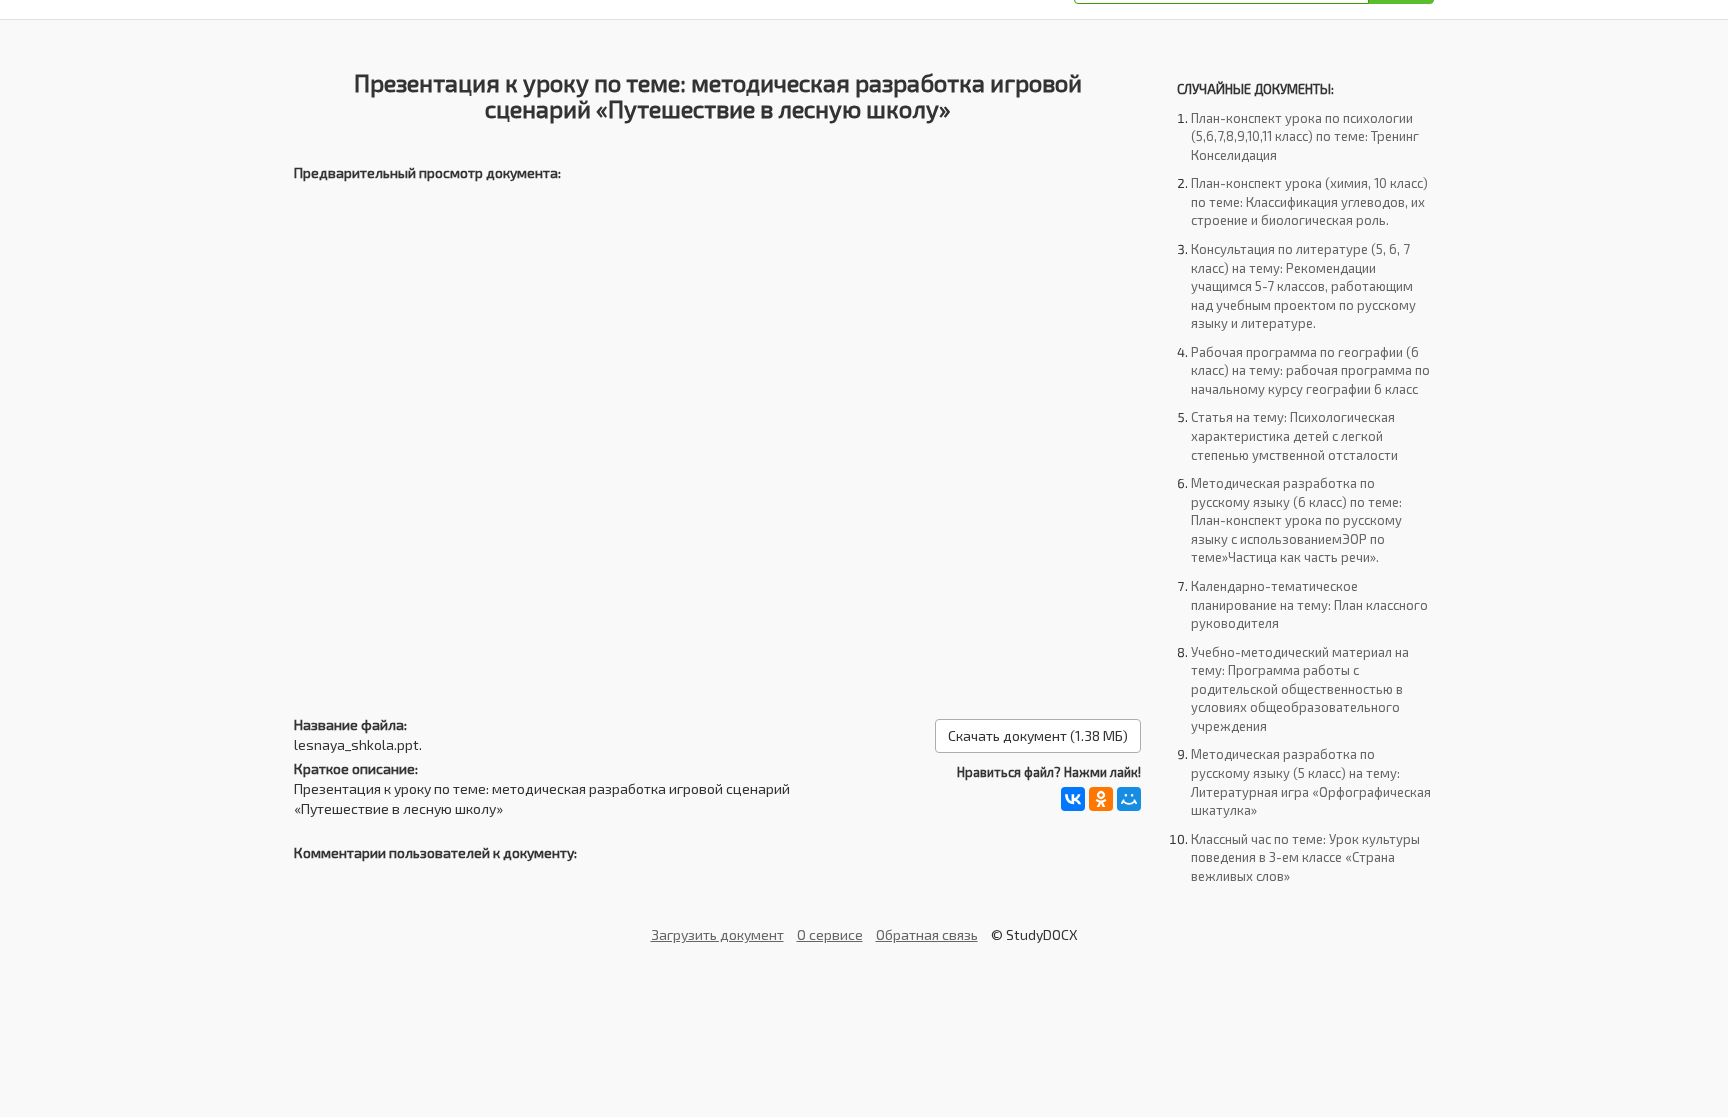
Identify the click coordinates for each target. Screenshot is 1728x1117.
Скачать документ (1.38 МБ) (1038, 735)
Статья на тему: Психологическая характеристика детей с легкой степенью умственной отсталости (1294, 435)
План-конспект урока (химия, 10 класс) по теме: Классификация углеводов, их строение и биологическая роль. (1309, 201)
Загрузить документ (717, 934)
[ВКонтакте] (1073, 799)
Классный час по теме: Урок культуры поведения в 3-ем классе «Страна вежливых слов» (1305, 857)
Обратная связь (927, 934)
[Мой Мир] (1129, 799)
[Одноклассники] (1101, 799)
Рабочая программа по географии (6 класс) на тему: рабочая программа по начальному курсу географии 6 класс (1310, 370)
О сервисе (830, 934)
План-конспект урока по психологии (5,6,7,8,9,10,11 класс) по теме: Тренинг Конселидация (1305, 136)
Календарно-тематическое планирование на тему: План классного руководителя (1309, 604)
